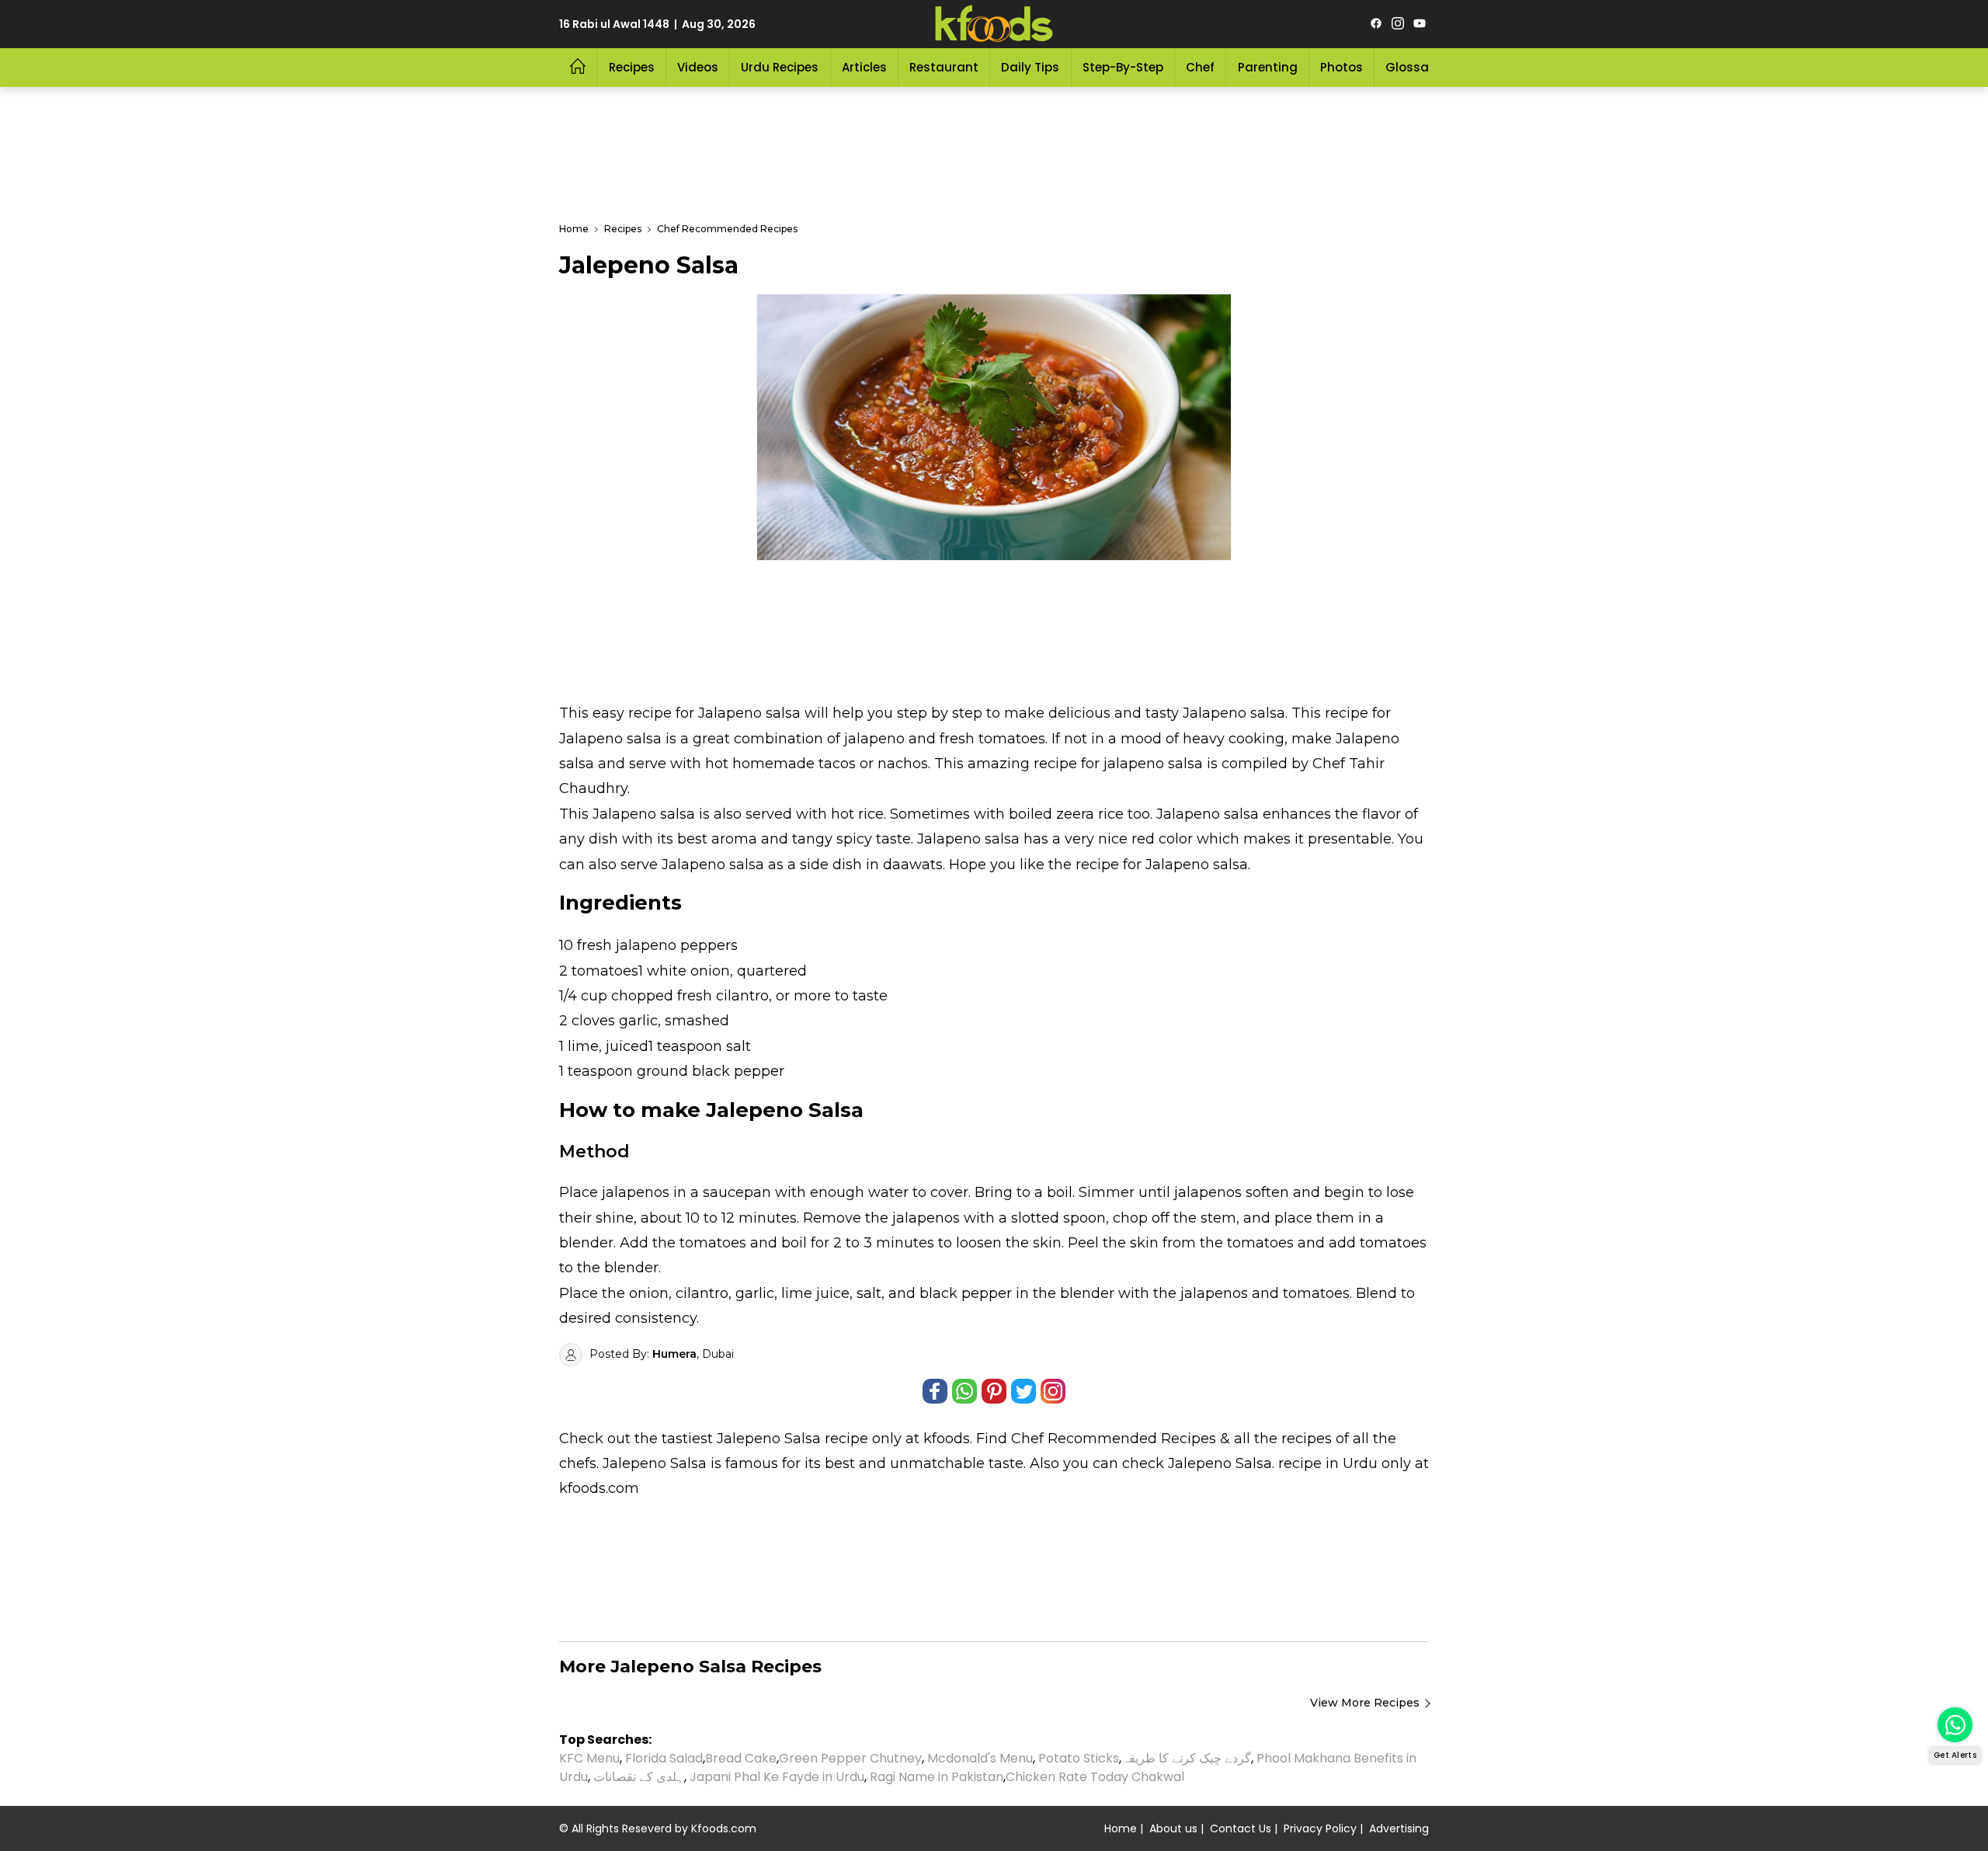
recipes (1309, 1439)
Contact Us (1241, 1828)
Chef (1200, 67)
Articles (864, 67)
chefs (578, 1463)
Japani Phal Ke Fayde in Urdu (777, 1777)
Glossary (1413, 67)
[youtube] (1420, 24)
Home (1121, 1828)
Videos (698, 67)
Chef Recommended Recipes (1114, 1439)
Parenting (1268, 67)
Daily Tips (1030, 67)
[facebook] (1376, 24)
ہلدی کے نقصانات (639, 1777)
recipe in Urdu (1328, 1463)
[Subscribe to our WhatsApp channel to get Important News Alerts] (1955, 1725)
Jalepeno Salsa (769, 1439)
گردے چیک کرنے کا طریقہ (1186, 1758)
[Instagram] (1398, 24)
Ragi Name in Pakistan (937, 1777)
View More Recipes (1365, 1703)
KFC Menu (589, 1758)
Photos (1342, 67)
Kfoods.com (724, 1828)
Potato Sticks (1079, 1758)
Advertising (1399, 1828)
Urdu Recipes (780, 67)
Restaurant (944, 67)
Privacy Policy (1320, 1828)
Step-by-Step (1123, 67)
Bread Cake (741, 1758)
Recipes (632, 67)
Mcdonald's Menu (980, 1758)
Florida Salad (664, 1758)
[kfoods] (994, 24)
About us (1173, 1828)
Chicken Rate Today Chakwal (1095, 1777)
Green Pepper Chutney (850, 1758)
